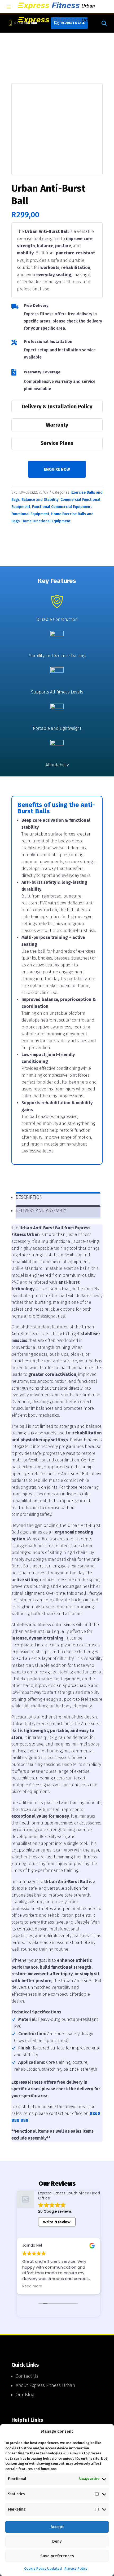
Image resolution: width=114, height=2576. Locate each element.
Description (29, 1197)
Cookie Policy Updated (43, 2568)
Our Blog (25, 2395)
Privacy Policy (76, 2568)
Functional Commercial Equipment (62, 507)
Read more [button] (32, 2286)
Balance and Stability (40, 500)
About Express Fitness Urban (45, 2385)
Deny (57, 2541)
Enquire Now (57, 469)
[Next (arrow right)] (105, 1288)
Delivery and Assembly (41, 1210)
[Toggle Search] (104, 23)
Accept (57, 2527)
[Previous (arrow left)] (9, 1288)
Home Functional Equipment (46, 521)
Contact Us (27, 2376)
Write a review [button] (57, 2222)
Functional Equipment (30, 514)
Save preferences (57, 2556)
